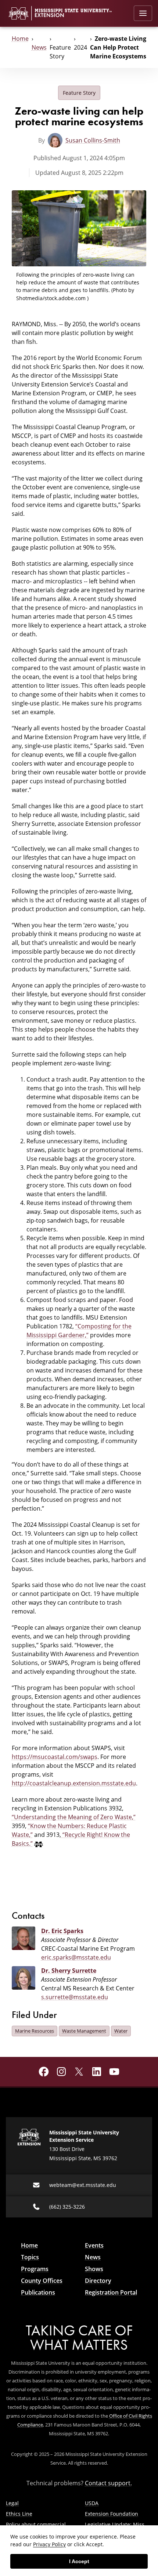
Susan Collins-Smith (93, 140)
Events (94, 2245)
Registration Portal (111, 2292)
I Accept (79, 2561)
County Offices (42, 2281)
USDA (92, 2503)
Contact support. (108, 2483)
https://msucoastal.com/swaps (55, 1757)
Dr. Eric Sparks (62, 1931)
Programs (35, 2269)
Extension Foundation (112, 2514)
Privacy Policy (49, 2544)
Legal (12, 2503)
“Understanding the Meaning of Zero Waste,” (74, 1817)
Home (20, 39)
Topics (30, 2257)
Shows (94, 2269)
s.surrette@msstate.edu (75, 1997)
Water (121, 2031)
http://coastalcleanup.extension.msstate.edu (74, 1783)
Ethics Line (19, 2514)
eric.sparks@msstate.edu (76, 1957)
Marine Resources (35, 2031)
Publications (38, 2292)
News (39, 47)
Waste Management (84, 2031)
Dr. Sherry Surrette (69, 1971)
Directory (98, 2281)
